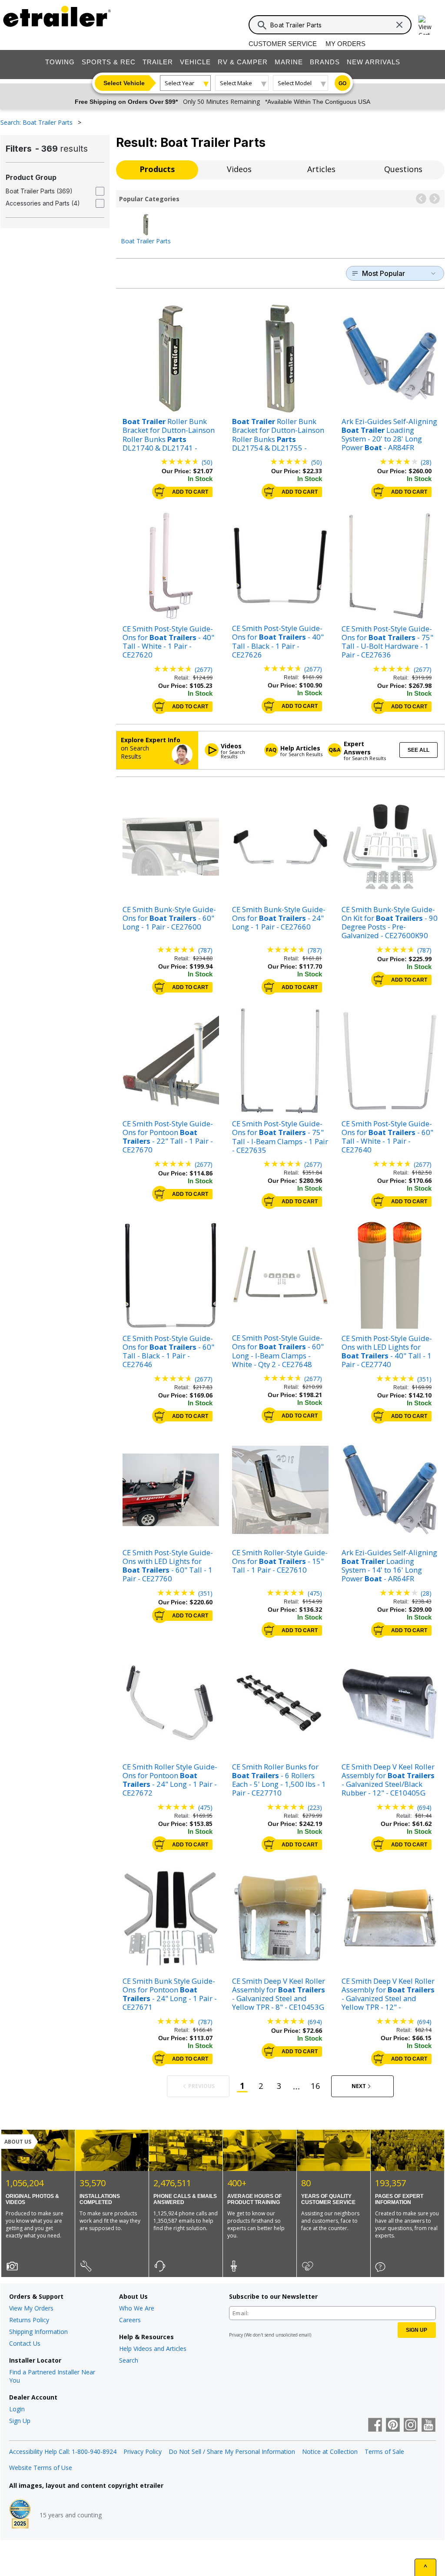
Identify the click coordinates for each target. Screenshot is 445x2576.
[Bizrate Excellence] (20, 2515)
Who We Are (137, 2308)
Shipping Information (38, 2332)
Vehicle (195, 62)
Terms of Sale (384, 2452)
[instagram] (411, 2426)
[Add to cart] (160, 491)
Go (342, 83)
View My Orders (31, 2308)
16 (315, 2086)
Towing (60, 62)
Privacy (236, 2335)
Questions (403, 169)
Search (129, 2360)
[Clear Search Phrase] (399, 25)
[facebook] (375, 2426)
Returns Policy (29, 2320)
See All (418, 750)
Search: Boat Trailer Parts (37, 122)
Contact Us (25, 2343)
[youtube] (428, 2426)
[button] (421, 199)
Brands (325, 62)
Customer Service (283, 44)
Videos (239, 169)
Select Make (236, 83)
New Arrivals (374, 62)
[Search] (262, 25)
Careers (130, 2320)
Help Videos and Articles (153, 2349)
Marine (289, 62)
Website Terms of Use (41, 2468)
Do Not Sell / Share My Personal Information (232, 2452)
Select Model (295, 83)
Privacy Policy (143, 2452)
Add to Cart (190, 492)
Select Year (179, 83)
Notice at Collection (330, 2452)
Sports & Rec (109, 62)
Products (157, 169)
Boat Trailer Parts (146, 241)
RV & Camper (243, 62)
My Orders (345, 44)
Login (17, 2409)
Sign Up (20, 2421)
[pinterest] (393, 2426)
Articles (321, 169)
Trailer (158, 62)
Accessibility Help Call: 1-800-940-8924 (63, 2452)
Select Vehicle (124, 83)
